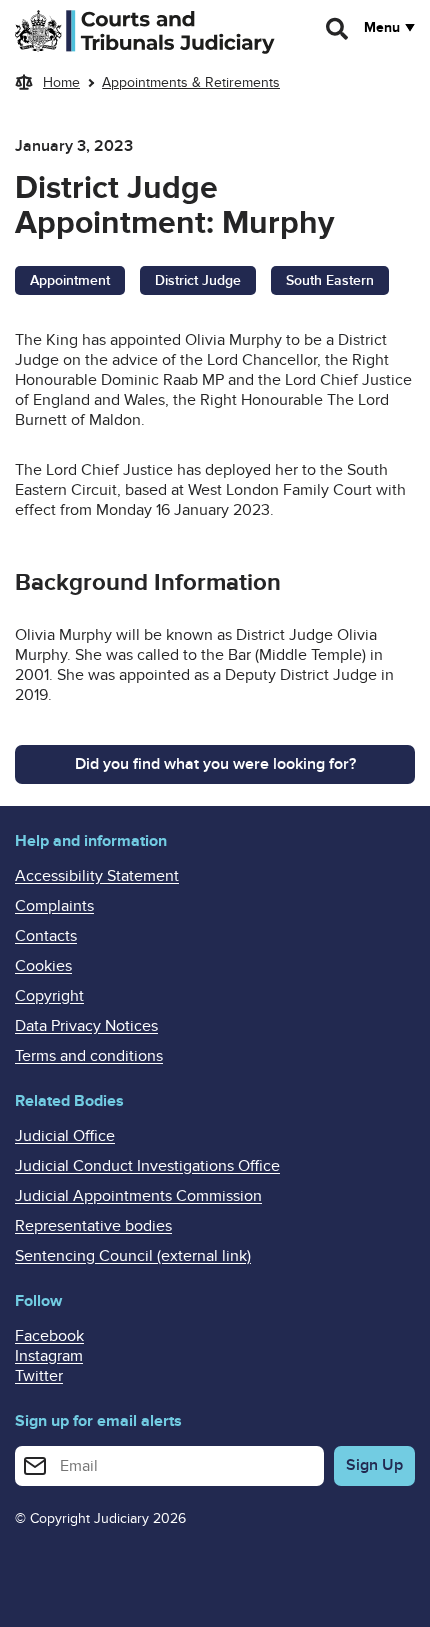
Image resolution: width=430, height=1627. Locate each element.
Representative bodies (93, 1226)
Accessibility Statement (97, 876)
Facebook (49, 1336)
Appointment (70, 280)
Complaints (54, 906)
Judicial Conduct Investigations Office (147, 1166)
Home (61, 82)
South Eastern (330, 280)
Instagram (49, 1356)
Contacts (46, 936)
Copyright (49, 996)
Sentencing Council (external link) (133, 1256)
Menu (382, 28)
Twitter (39, 1376)
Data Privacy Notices (86, 1026)
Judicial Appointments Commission (138, 1196)
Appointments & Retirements (191, 82)
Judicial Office (65, 1136)
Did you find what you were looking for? (215, 764)
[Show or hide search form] (338, 29)
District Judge (198, 280)
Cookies (43, 966)
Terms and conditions (89, 1056)
